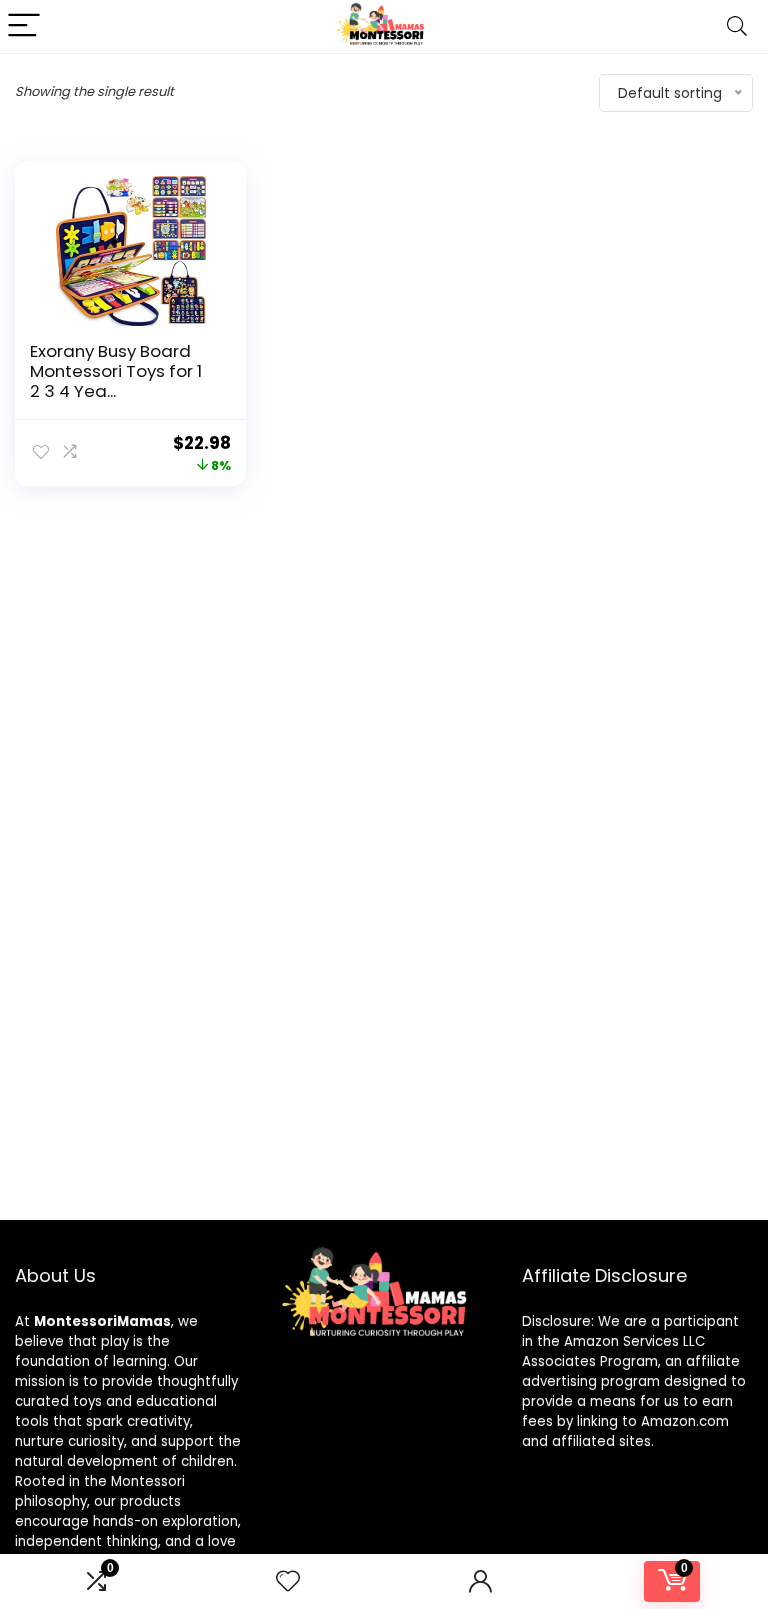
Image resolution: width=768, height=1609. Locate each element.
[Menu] (24, 26)
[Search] (737, 26)
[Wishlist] (288, 1581)
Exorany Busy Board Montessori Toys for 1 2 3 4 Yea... (116, 371)
